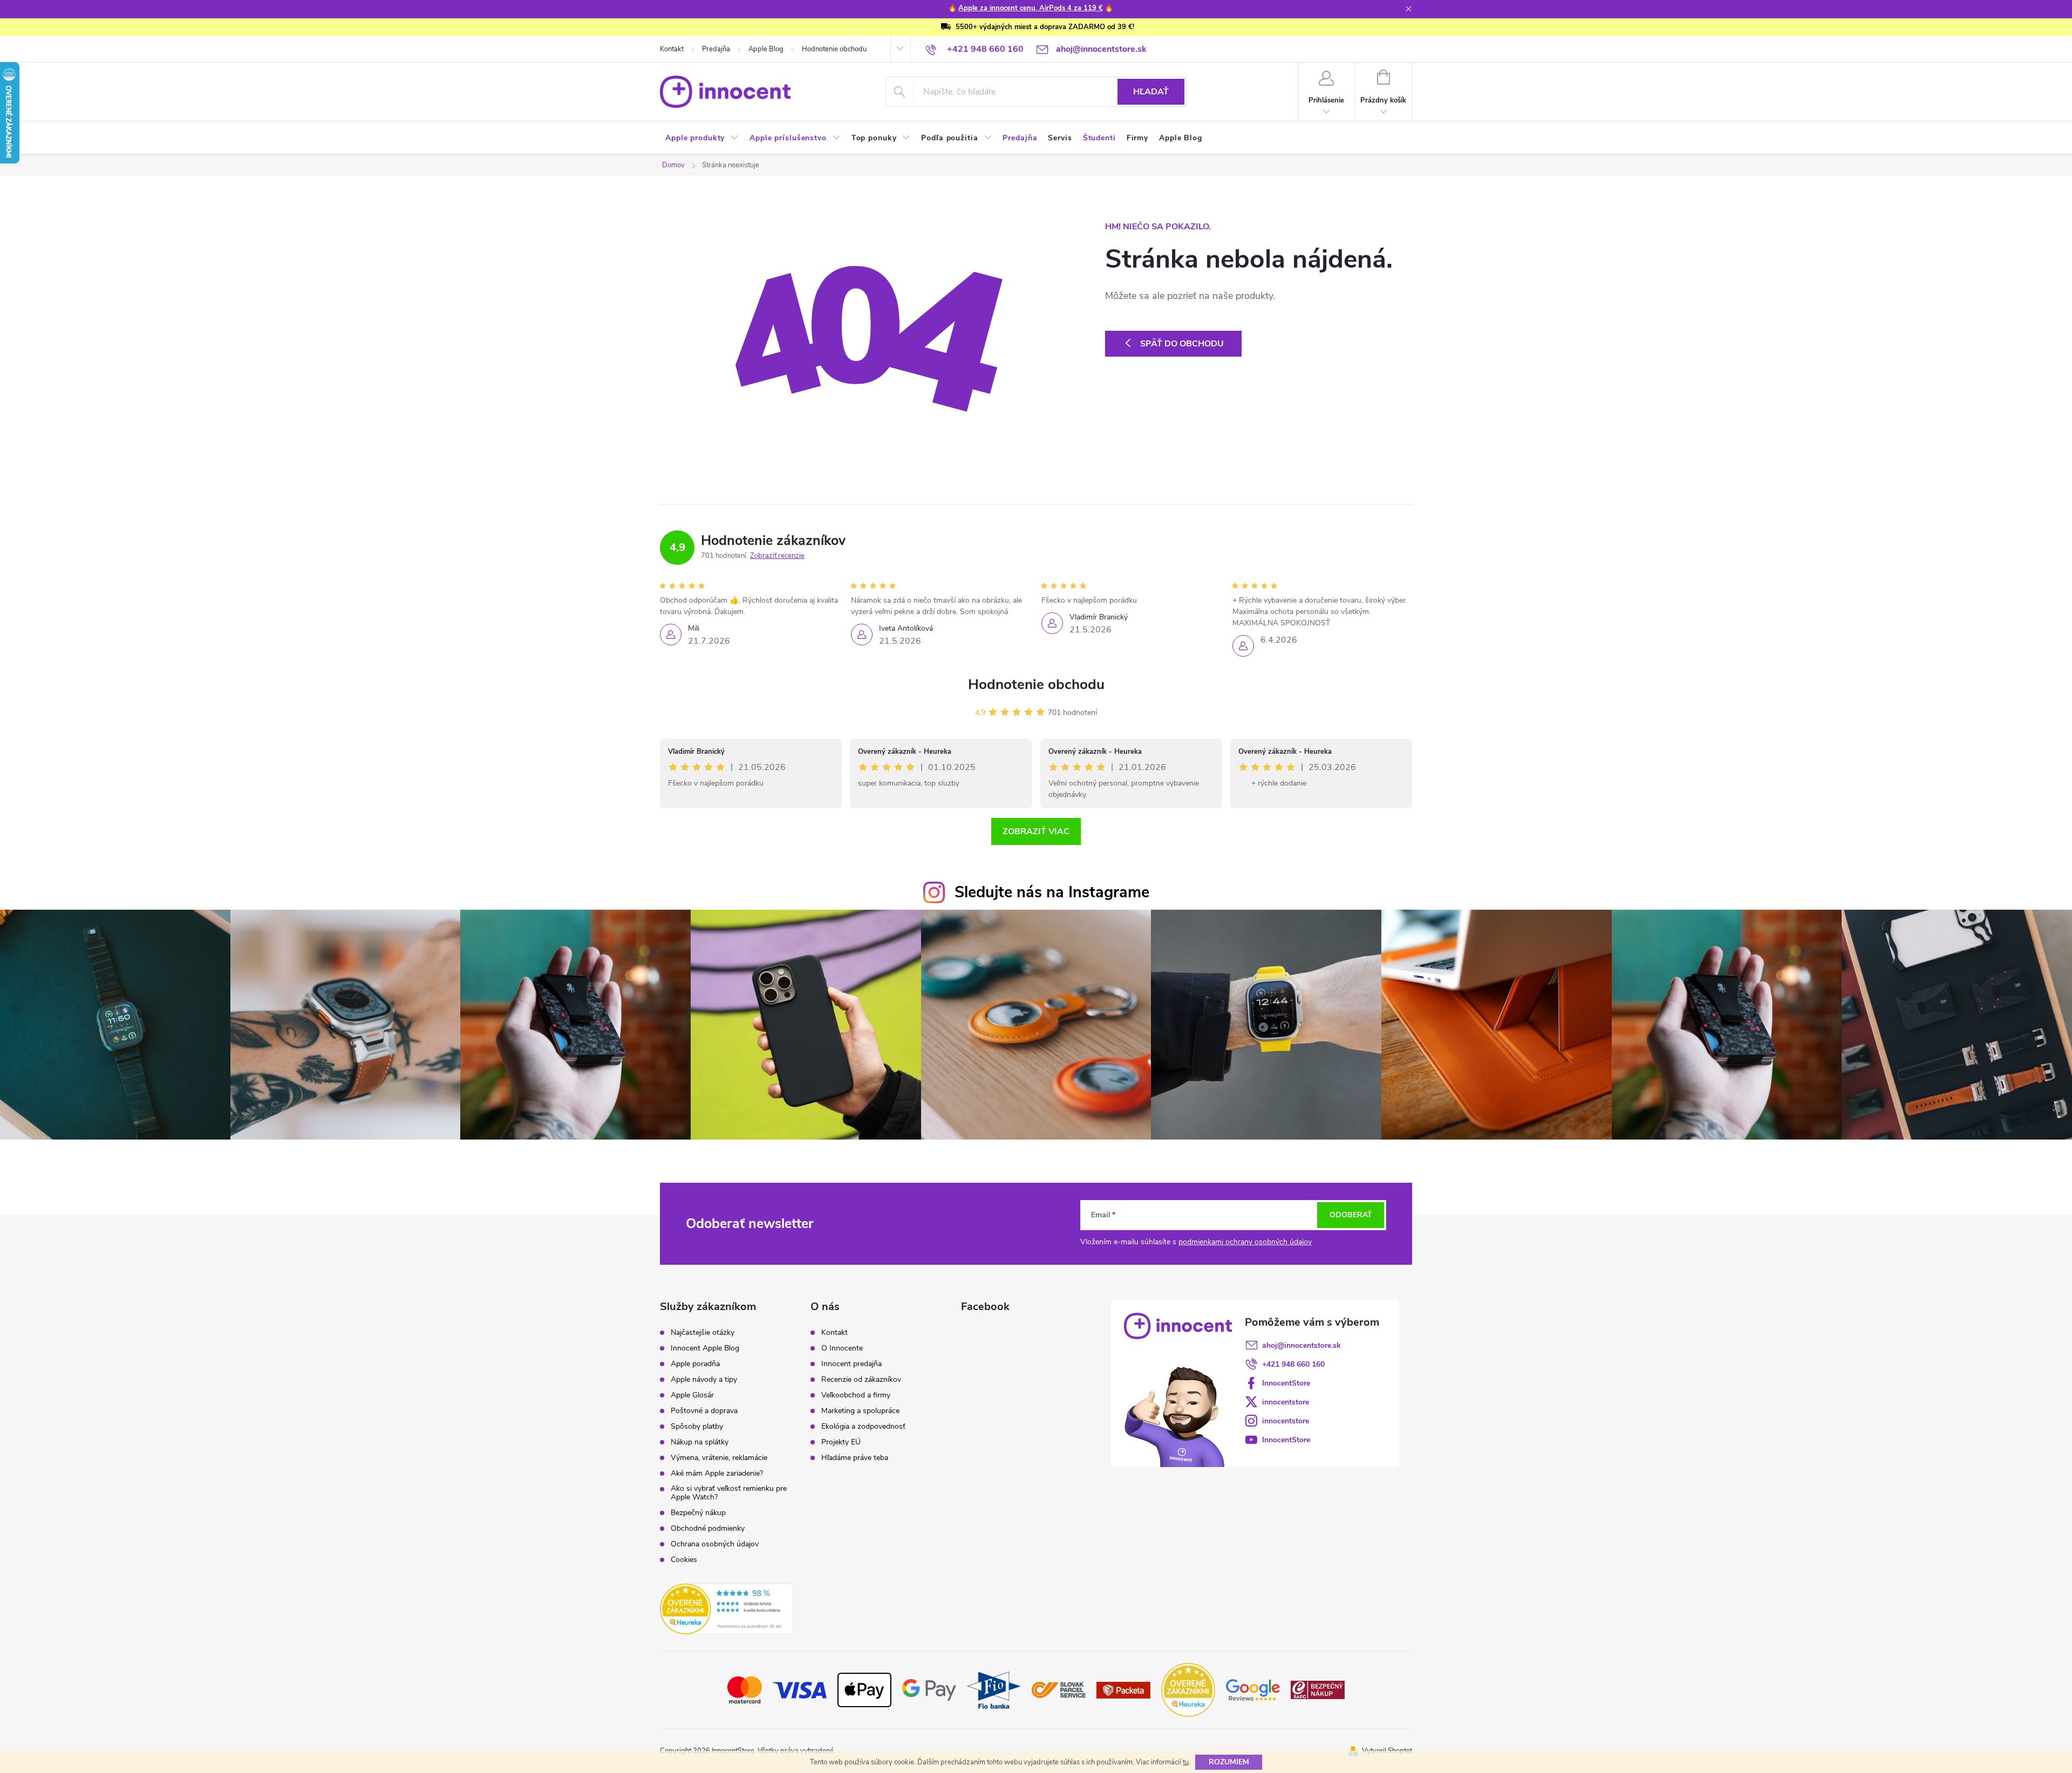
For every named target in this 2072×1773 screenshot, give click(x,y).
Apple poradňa (695, 1364)
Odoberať (1351, 1215)
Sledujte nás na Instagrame (1052, 892)
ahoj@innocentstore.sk (1301, 1345)
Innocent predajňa (851, 1364)
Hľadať (1151, 92)
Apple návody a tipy (704, 1380)
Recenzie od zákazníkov (861, 1380)
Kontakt (672, 49)
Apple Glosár (692, 1395)
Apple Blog (766, 49)
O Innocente (842, 1348)
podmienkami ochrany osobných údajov (1245, 1242)
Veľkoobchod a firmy (856, 1395)
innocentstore (1286, 1402)
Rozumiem (1229, 1762)
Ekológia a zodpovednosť (863, 1427)
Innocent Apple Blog (705, 1348)
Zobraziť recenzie (777, 556)
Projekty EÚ (841, 1442)
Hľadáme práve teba (855, 1458)
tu (1186, 1762)
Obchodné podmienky (708, 1529)
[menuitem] (702, 138)
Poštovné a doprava (704, 1411)
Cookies (684, 1560)
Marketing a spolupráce (860, 1411)
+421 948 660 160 (1293, 1364)
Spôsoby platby (697, 1427)
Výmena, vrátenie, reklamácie (719, 1458)
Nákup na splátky (700, 1442)
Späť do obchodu (1182, 344)
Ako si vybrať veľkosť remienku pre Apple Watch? (729, 1493)
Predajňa (716, 49)
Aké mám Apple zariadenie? (717, 1474)
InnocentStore (1286, 1383)
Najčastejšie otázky (703, 1333)
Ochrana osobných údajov (715, 1544)
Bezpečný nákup (698, 1513)
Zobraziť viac (1036, 831)
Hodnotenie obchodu (834, 49)
